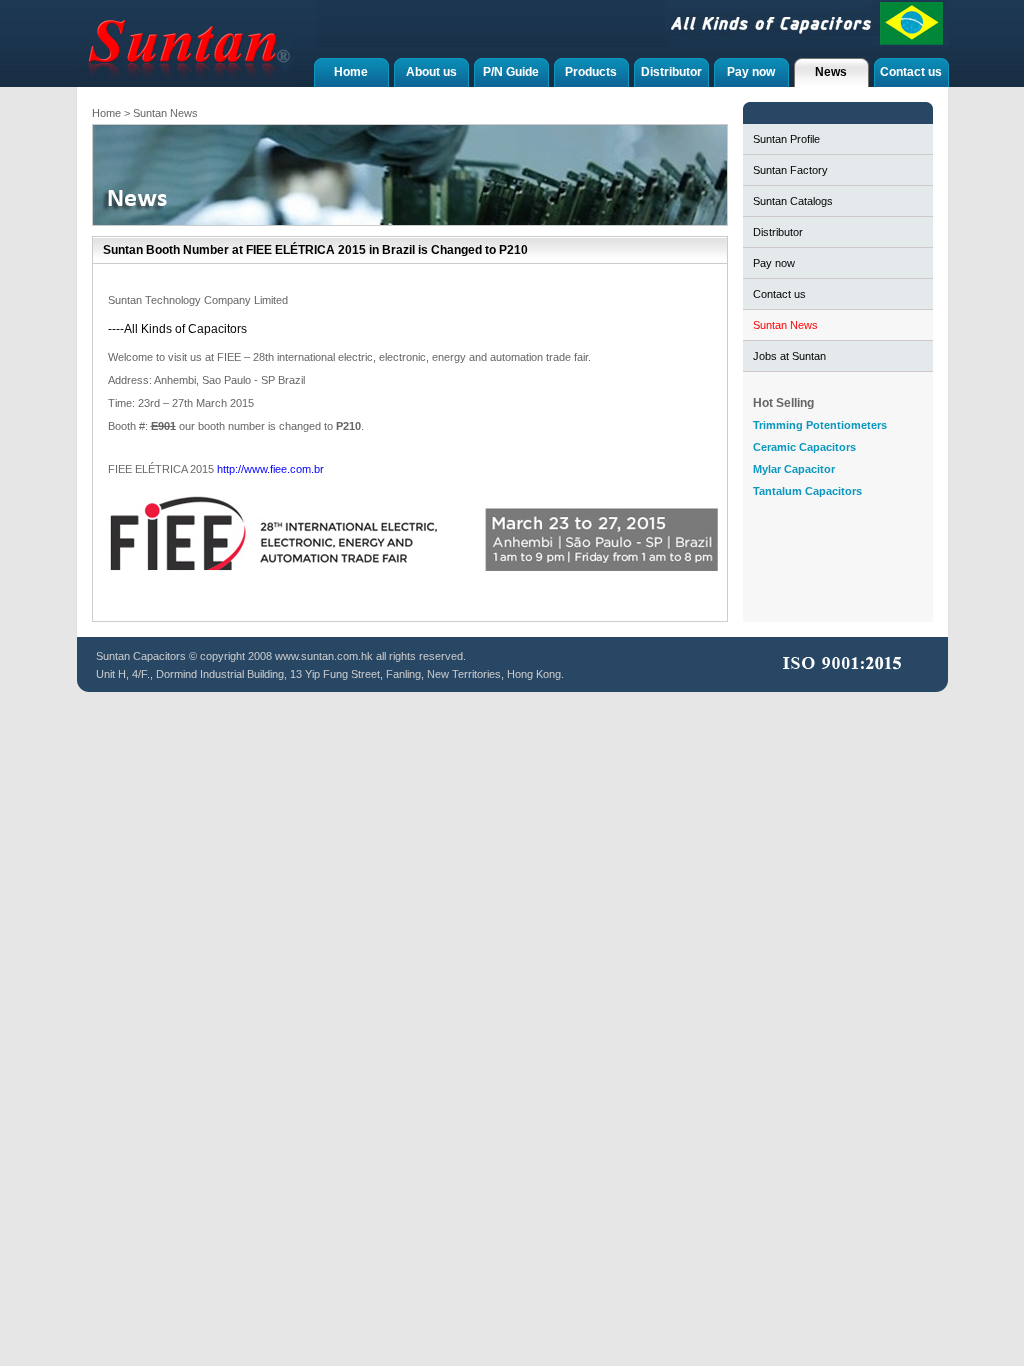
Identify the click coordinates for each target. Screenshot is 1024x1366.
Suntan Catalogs (793, 201)
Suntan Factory (790, 170)
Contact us (911, 72)
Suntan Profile (786, 139)
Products (591, 72)
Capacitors (159, 656)
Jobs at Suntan (789, 356)
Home (351, 72)
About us (431, 72)
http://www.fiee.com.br (270, 469)
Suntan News (785, 325)
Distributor (671, 72)
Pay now (751, 72)
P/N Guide (511, 72)
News (831, 72)
